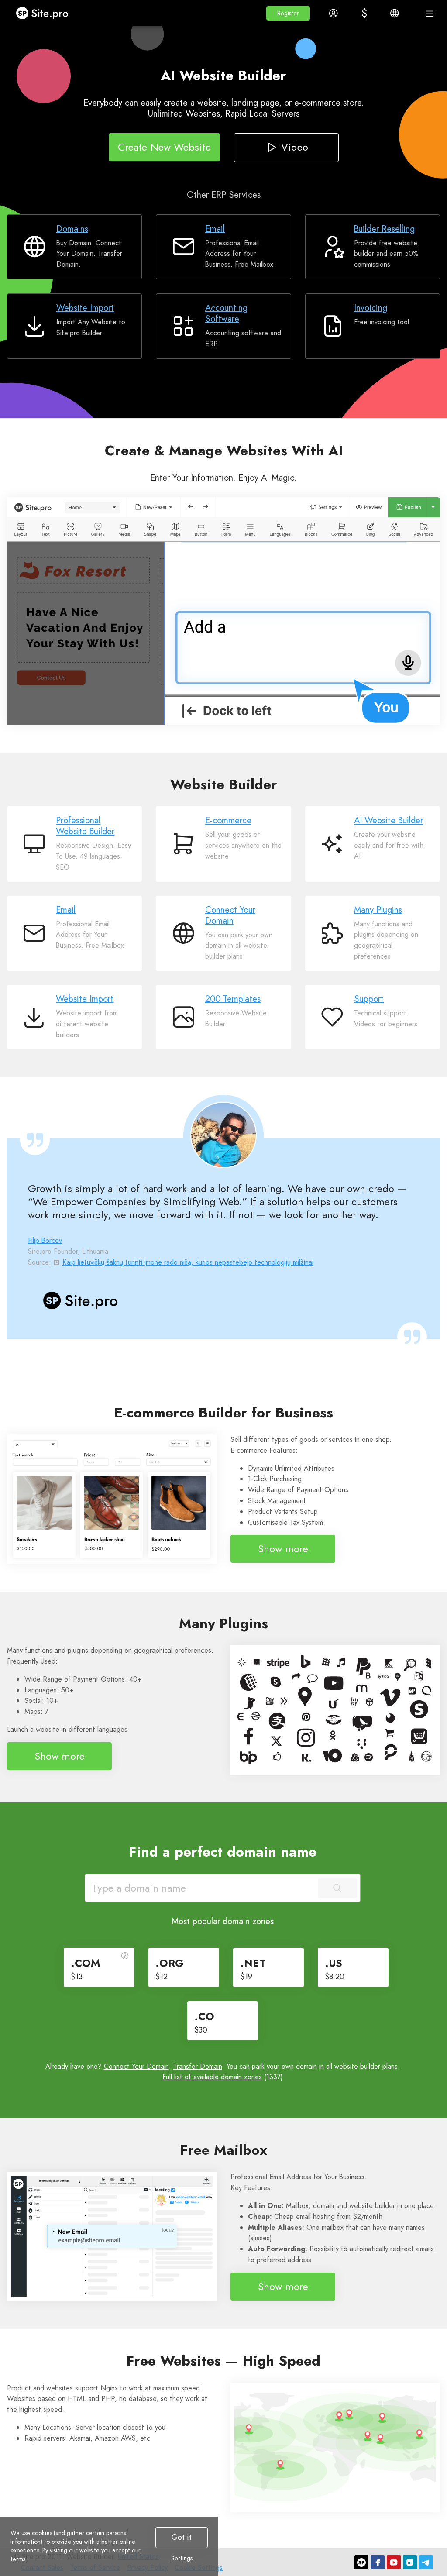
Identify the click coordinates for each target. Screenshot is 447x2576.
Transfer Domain (198, 2066)
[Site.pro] (361, 2562)
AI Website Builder (389, 820)
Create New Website (164, 147)
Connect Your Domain (230, 915)
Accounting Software (226, 313)
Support (369, 999)
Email (215, 229)
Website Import (85, 308)
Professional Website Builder (85, 826)
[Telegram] (426, 2562)
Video (294, 147)
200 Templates (233, 999)
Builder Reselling (384, 229)
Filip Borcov (45, 1240)
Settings (182, 2558)
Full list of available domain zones (212, 2077)
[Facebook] (378, 2562)
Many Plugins (378, 910)
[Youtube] (394, 2562)
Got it (182, 2537)
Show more (283, 1549)
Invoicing (371, 308)
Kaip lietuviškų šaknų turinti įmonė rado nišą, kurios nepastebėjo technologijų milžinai (188, 1262)
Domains (72, 229)
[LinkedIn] (410, 2562)
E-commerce (228, 820)
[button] (288, 13)
